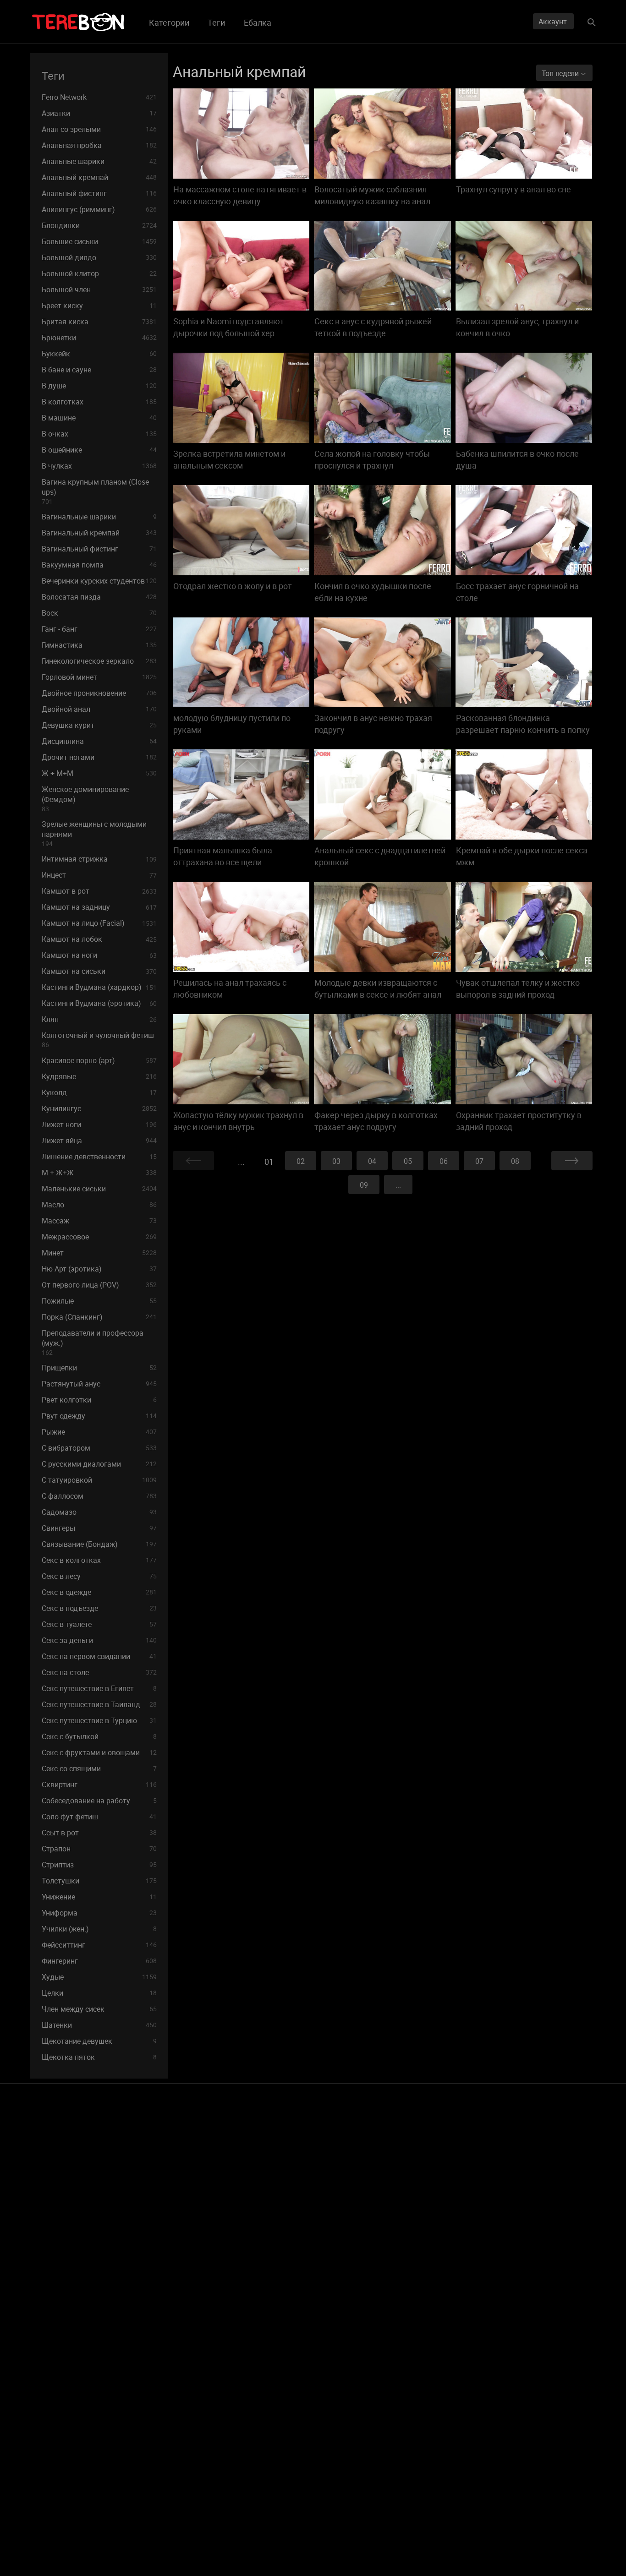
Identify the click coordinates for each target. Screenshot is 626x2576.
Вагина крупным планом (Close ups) (95, 491)
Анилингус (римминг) (99, 209)
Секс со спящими (99, 1768)
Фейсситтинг (99, 1945)
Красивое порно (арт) (99, 1060)
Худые (99, 1977)
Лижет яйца (99, 1141)
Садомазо (99, 1512)
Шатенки (99, 2025)
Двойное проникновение (99, 693)
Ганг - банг (99, 629)
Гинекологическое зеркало (99, 661)
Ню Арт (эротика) (99, 1269)
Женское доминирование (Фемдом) (85, 799)
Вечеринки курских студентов (99, 581)
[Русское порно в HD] (78, 22)
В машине (99, 418)
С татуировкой (99, 1480)
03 (336, 1161)
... (398, 1185)
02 (301, 1161)
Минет (99, 1253)
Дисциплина (99, 741)
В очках (99, 434)
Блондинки (99, 225)
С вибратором (99, 1448)
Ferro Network (99, 97)
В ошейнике (99, 450)
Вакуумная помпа (99, 565)
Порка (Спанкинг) (99, 1317)
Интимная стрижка (99, 859)
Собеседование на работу (99, 1801)
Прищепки (99, 1368)
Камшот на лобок (99, 939)
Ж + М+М (99, 773)
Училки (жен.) (99, 1929)
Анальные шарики (99, 161)
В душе (99, 386)
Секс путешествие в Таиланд (99, 1704)
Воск (99, 613)
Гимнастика (99, 645)
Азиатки (99, 113)
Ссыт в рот (99, 1833)
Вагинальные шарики (99, 517)
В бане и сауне (99, 370)
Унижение (99, 1897)
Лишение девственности (99, 1157)
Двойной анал (99, 709)
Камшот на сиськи (99, 971)
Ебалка (258, 22)
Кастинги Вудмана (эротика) (99, 1003)
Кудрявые (99, 1076)
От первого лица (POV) (99, 1285)
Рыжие (99, 1432)
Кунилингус (99, 1108)
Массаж (99, 1221)
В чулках (99, 466)
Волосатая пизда (99, 597)
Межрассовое (99, 1237)
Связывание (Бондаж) (99, 1544)
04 (372, 1161)
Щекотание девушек (99, 2041)
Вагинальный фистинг (99, 549)
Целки (99, 1993)
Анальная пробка (99, 145)
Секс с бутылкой (99, 1736)
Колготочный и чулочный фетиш (98, 1040)
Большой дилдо (99, 257)
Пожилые (99, 1301)
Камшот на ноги (99, 955)
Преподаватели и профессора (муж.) (93, 1342)
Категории (169, 22)
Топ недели (561, 73)
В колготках (99, 402)
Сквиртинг (99, 1785)
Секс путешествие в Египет (99, 1688)
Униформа (99, 1913)
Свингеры (99, 1528)
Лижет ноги (99, 1124)
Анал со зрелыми (99, 129)
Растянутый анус (99, 1384)
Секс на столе (99, 1672)
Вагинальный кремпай (99, 533)
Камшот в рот (99, 891)
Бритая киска (99, 322)
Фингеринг (99, 1961)
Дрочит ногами (99, 757)
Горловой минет (99, 677)
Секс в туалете (99, 1624)
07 (479, 1161)
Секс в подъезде (99, 1608)
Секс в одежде (99, 1592)
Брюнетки (99, 338)
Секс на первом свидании (99, 1656)
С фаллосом (99, 1496)
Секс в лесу (99, 1576)
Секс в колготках (99, 1560)
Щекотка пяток (99, 2057)
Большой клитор (99, 273)
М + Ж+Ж (99, 1173)
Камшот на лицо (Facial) (99, 923)
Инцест (99, 875)
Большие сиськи (99, 241)
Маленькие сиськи (99, 1189)
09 (364, 1185)
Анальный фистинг (99, 193)
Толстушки (99, 1881)
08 (515, 1161)
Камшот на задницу (99, 907)
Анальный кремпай (99, 177)
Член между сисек (99, 2009)
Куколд (99, 1092)
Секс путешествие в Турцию (99, 1720)
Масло (99, 1205)
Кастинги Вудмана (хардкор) (99, 987)
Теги (216, 22)
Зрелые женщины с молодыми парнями (94, 833)
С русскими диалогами (99, 1464)
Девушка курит (99, 725)
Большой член (99, 289)
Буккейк (99, 354)
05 (408, 1161)
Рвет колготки (99, 1400)
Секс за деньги (99, 1640)
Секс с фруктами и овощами (99, 1752)
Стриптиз (99, 1865)
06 (444, 1161)
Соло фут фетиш (99, 1817)
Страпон (99, 1849)
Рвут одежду (99, 1416)
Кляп (99, 1019)
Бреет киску (99, 306)
